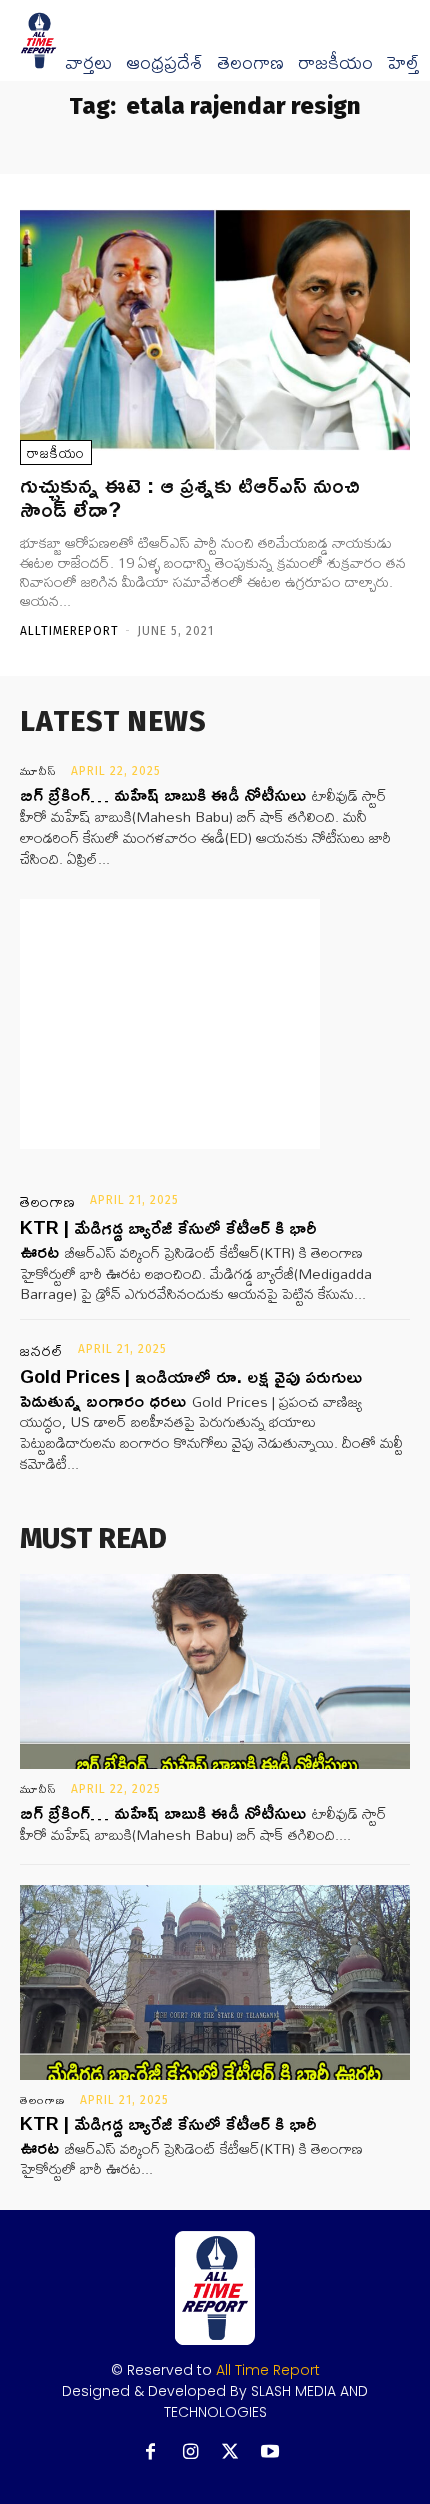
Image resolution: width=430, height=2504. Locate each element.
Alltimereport (69, 631)
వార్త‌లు (88, 63)
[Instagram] (190, 2452)
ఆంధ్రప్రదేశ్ (164, 63)
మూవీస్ (38, 771)
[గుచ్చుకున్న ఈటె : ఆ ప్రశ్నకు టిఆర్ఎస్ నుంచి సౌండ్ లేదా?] (215, 330)
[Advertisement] (170, 1024)
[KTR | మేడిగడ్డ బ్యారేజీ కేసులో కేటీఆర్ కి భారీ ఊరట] (215, 1982)
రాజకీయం (335, 63)
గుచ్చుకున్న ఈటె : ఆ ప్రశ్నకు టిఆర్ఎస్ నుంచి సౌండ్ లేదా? (190, 497)
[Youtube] (270, 2452)
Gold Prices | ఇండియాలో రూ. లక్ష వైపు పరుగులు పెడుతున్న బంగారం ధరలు (191, 1387)
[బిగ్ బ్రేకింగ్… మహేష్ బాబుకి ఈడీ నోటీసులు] (215, 1671)
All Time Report (268, 2370)
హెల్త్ (403, 63)
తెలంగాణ (250, 63)
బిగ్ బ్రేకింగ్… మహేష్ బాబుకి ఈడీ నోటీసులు (163, 794)
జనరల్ (42, 1351)
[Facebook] (150, 2452)
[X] (230, 2452)
